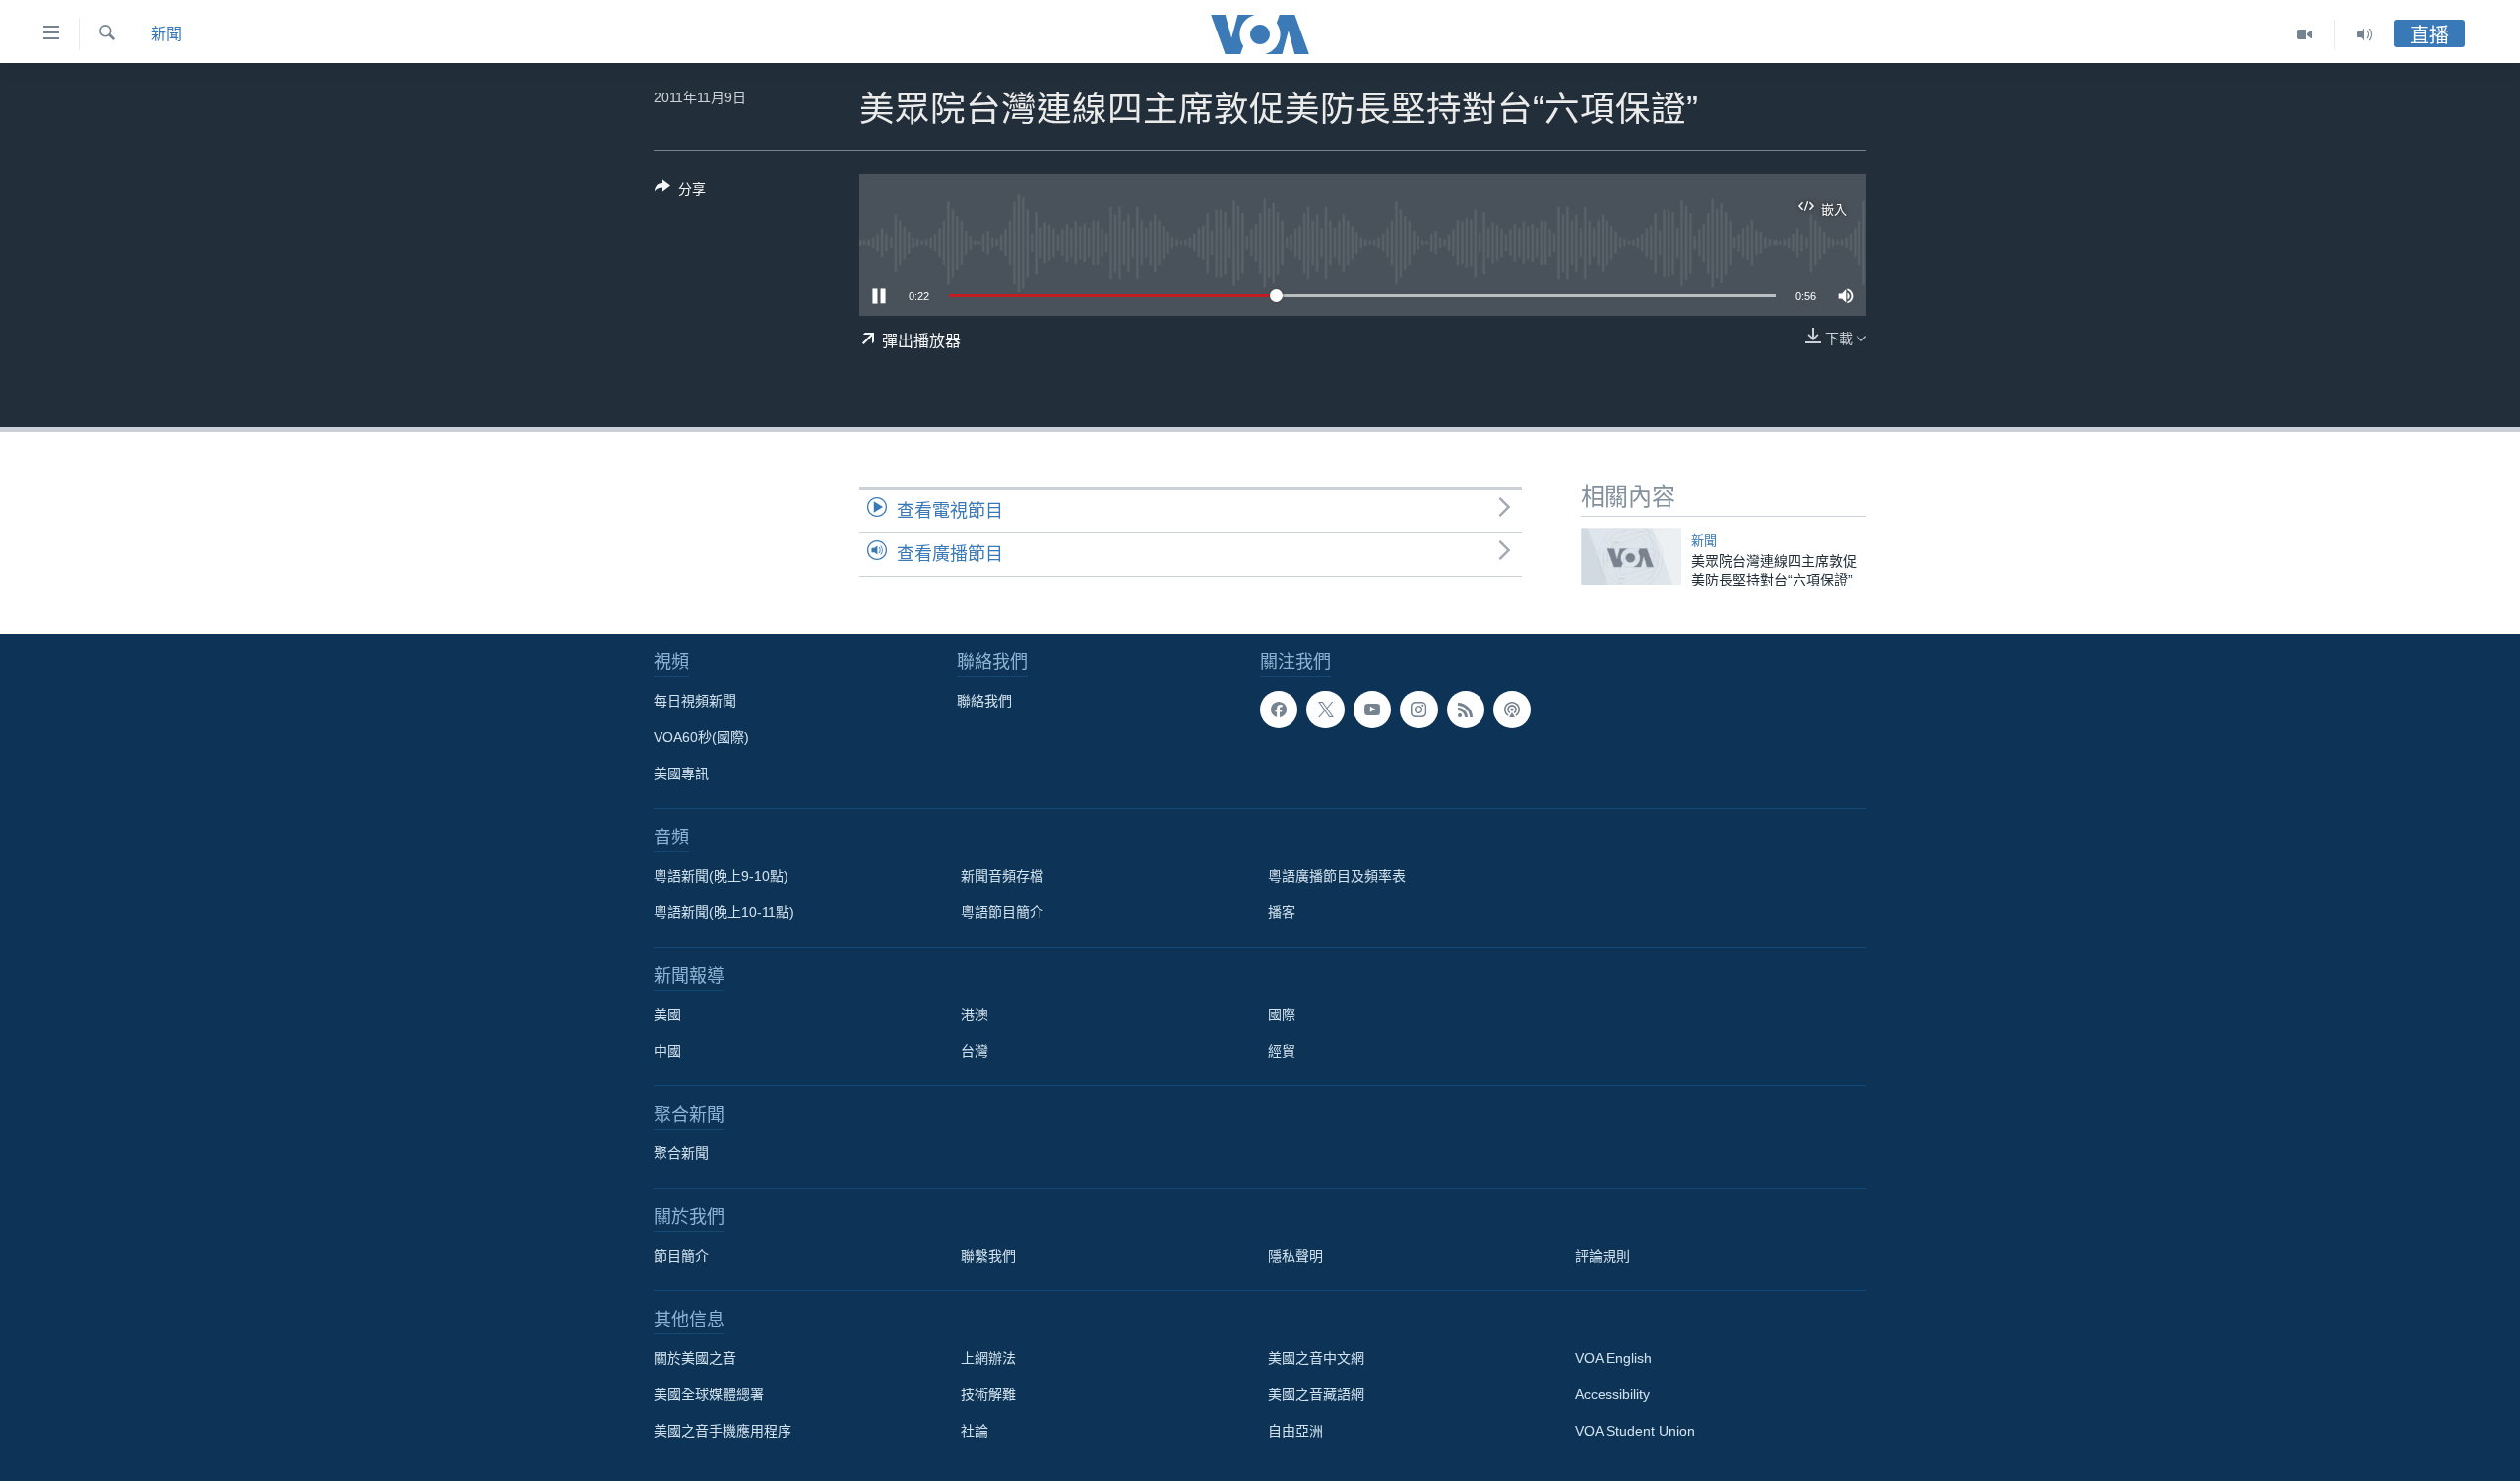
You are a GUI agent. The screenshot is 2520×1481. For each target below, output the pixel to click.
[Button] (680, 192)
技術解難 (988, 1394)
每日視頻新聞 (695, 701)
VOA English (1613, 1358)
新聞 (166, 34)
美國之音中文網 (1316, 1358)
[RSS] (1466, 710)
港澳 (975, 1015)
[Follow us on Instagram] (1418, 710)
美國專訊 (681, 773)
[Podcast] (1512, 710)
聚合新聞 (681, 1153)
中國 (667, 1051)
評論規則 (1603, 1256)
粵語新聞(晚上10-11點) (724, 912)
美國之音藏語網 (1316, 1394)
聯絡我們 (984, 701)
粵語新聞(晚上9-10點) (721, 876)
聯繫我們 (988, 1256)
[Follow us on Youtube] (1372, 710)
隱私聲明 (1295, 1256)
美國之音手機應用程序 (723, 1431)
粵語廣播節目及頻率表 (1337, 876)
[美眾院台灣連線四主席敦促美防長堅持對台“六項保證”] (1631, 556)
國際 (1282, 1015)
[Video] (2305, 34)
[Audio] (2364, 34)
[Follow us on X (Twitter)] (1325, 710)
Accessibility (1612, 1394)
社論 (975, 1431)
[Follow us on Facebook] (1279, 710)
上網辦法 (988, 1358)
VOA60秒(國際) (701, 737)
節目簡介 (681, 1256)
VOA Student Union (1635, 1431)
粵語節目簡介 (1002, 912)
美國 (667, 1015)
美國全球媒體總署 (709, 1394)
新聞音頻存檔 (1002, 876)
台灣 (975, 1051)
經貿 (1282, 1051)
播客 (1282, 912)
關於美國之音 (695, 1358)
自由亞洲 (1295, 1431)
